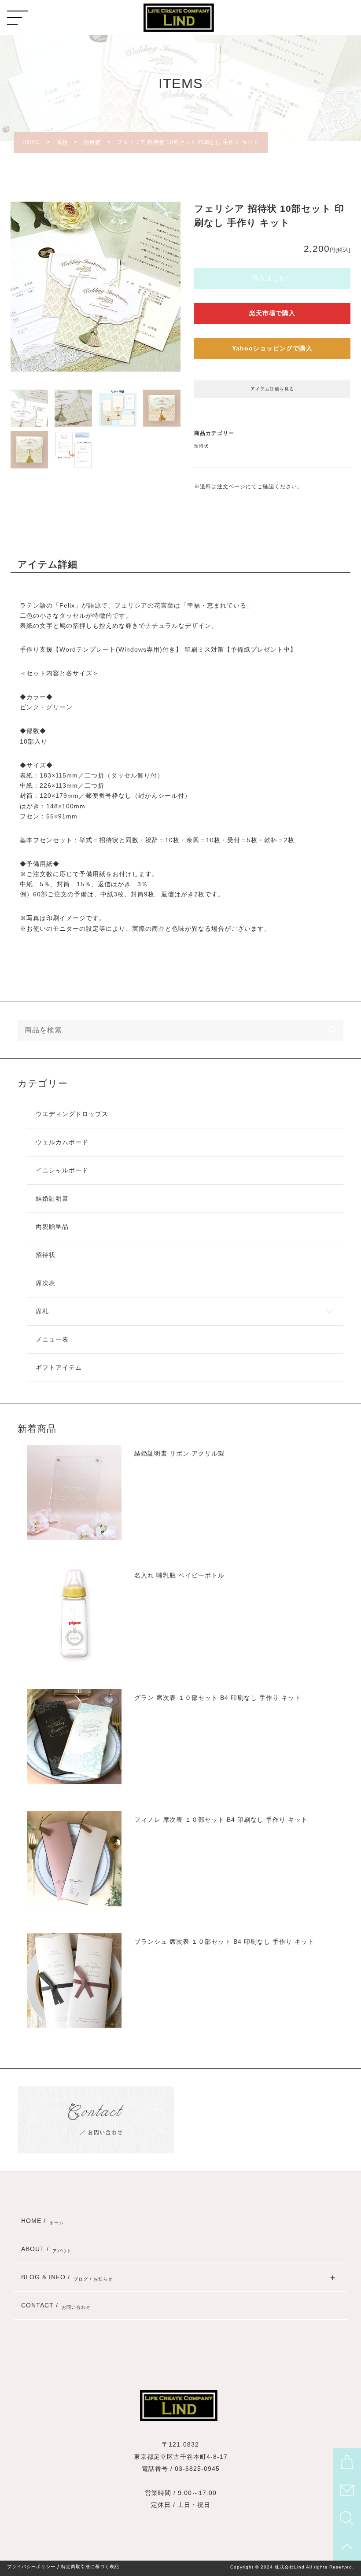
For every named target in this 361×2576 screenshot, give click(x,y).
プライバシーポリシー (31, 2567)
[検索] (333, 1030)
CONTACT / (56, 2306)
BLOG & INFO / (67, 2278)
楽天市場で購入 (272, 313)
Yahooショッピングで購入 (272, 348)
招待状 (201, 446)
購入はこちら (272, 278)
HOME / (42, 2221)
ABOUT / (46, 2250)
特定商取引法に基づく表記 (90, 2567)
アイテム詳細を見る (272, 389)
